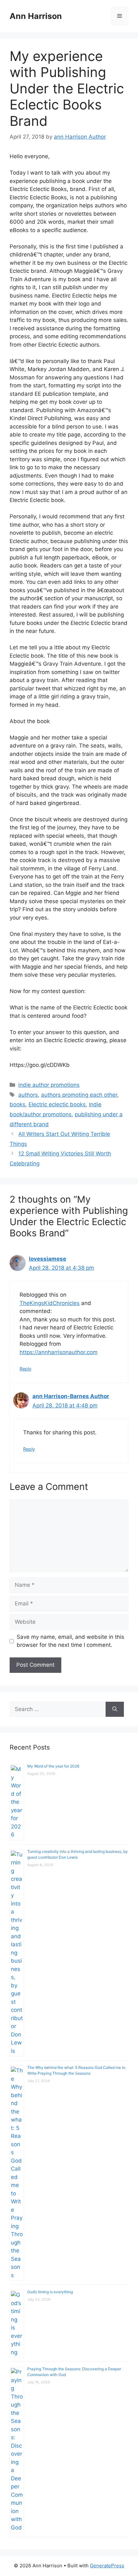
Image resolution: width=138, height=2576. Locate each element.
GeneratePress (107, 2566)
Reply (26, 1369)
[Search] (115, 1709)
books (17, 1104)
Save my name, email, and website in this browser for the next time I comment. (70, 1641)
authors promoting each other (79, 1095)
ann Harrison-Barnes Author (71, 1396)
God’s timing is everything (50, 2292)
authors (28, 1095)
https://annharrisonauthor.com (59, 1352)
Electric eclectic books (57, 1104)
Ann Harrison (36, 16)
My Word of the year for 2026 (53, 1766)
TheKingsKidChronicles (50, 1303)
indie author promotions (49, 1085)
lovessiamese (47, 1259)
